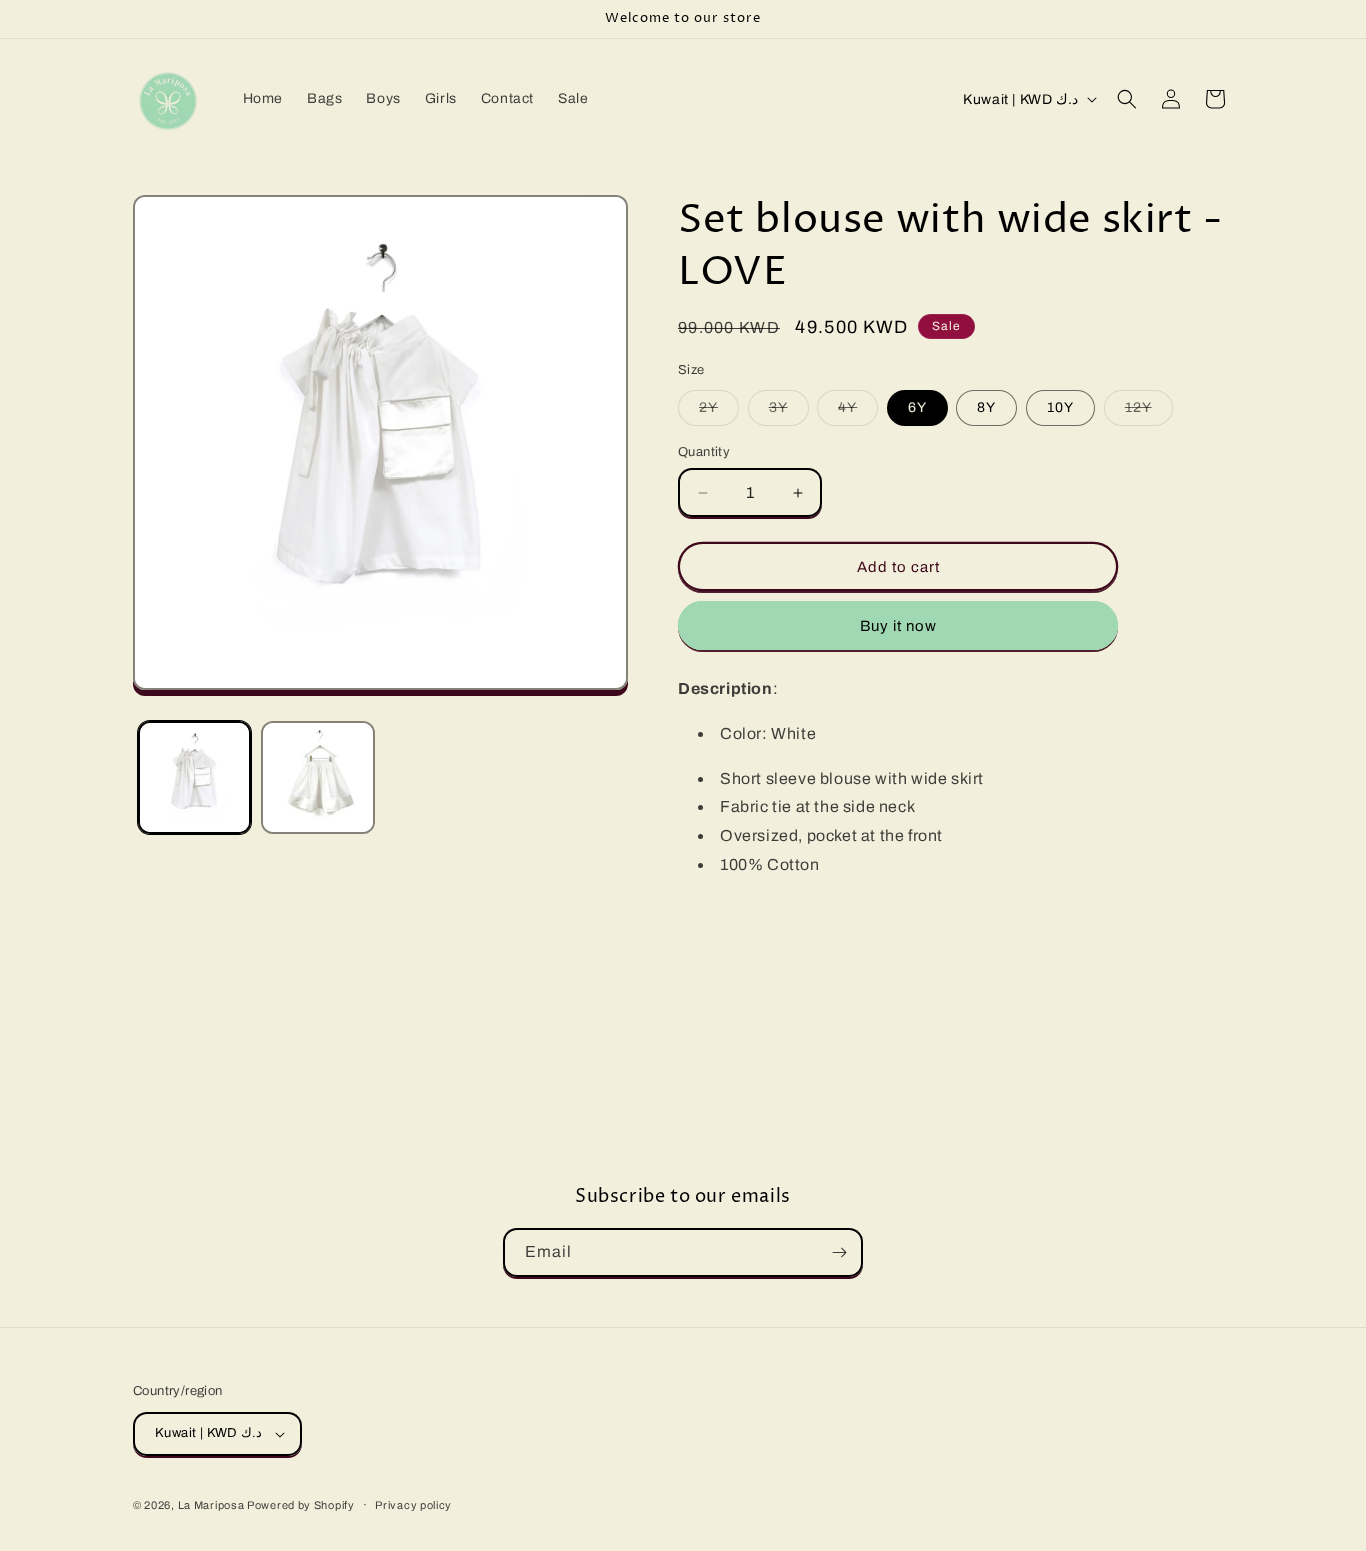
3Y (789, 412)
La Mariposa (212, 1505)
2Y (719, 412)
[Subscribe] (839, 1252)
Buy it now (898, 626)
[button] (1127, 99)
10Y (1060, 407)
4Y (858, 412)
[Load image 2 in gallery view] (317, 777)
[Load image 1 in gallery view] (194, 777)
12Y (1149, 412)
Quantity (704, 452)
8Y (986, 407)
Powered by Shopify (301, 1505)
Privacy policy (413, 1505)
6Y (917, 407)
